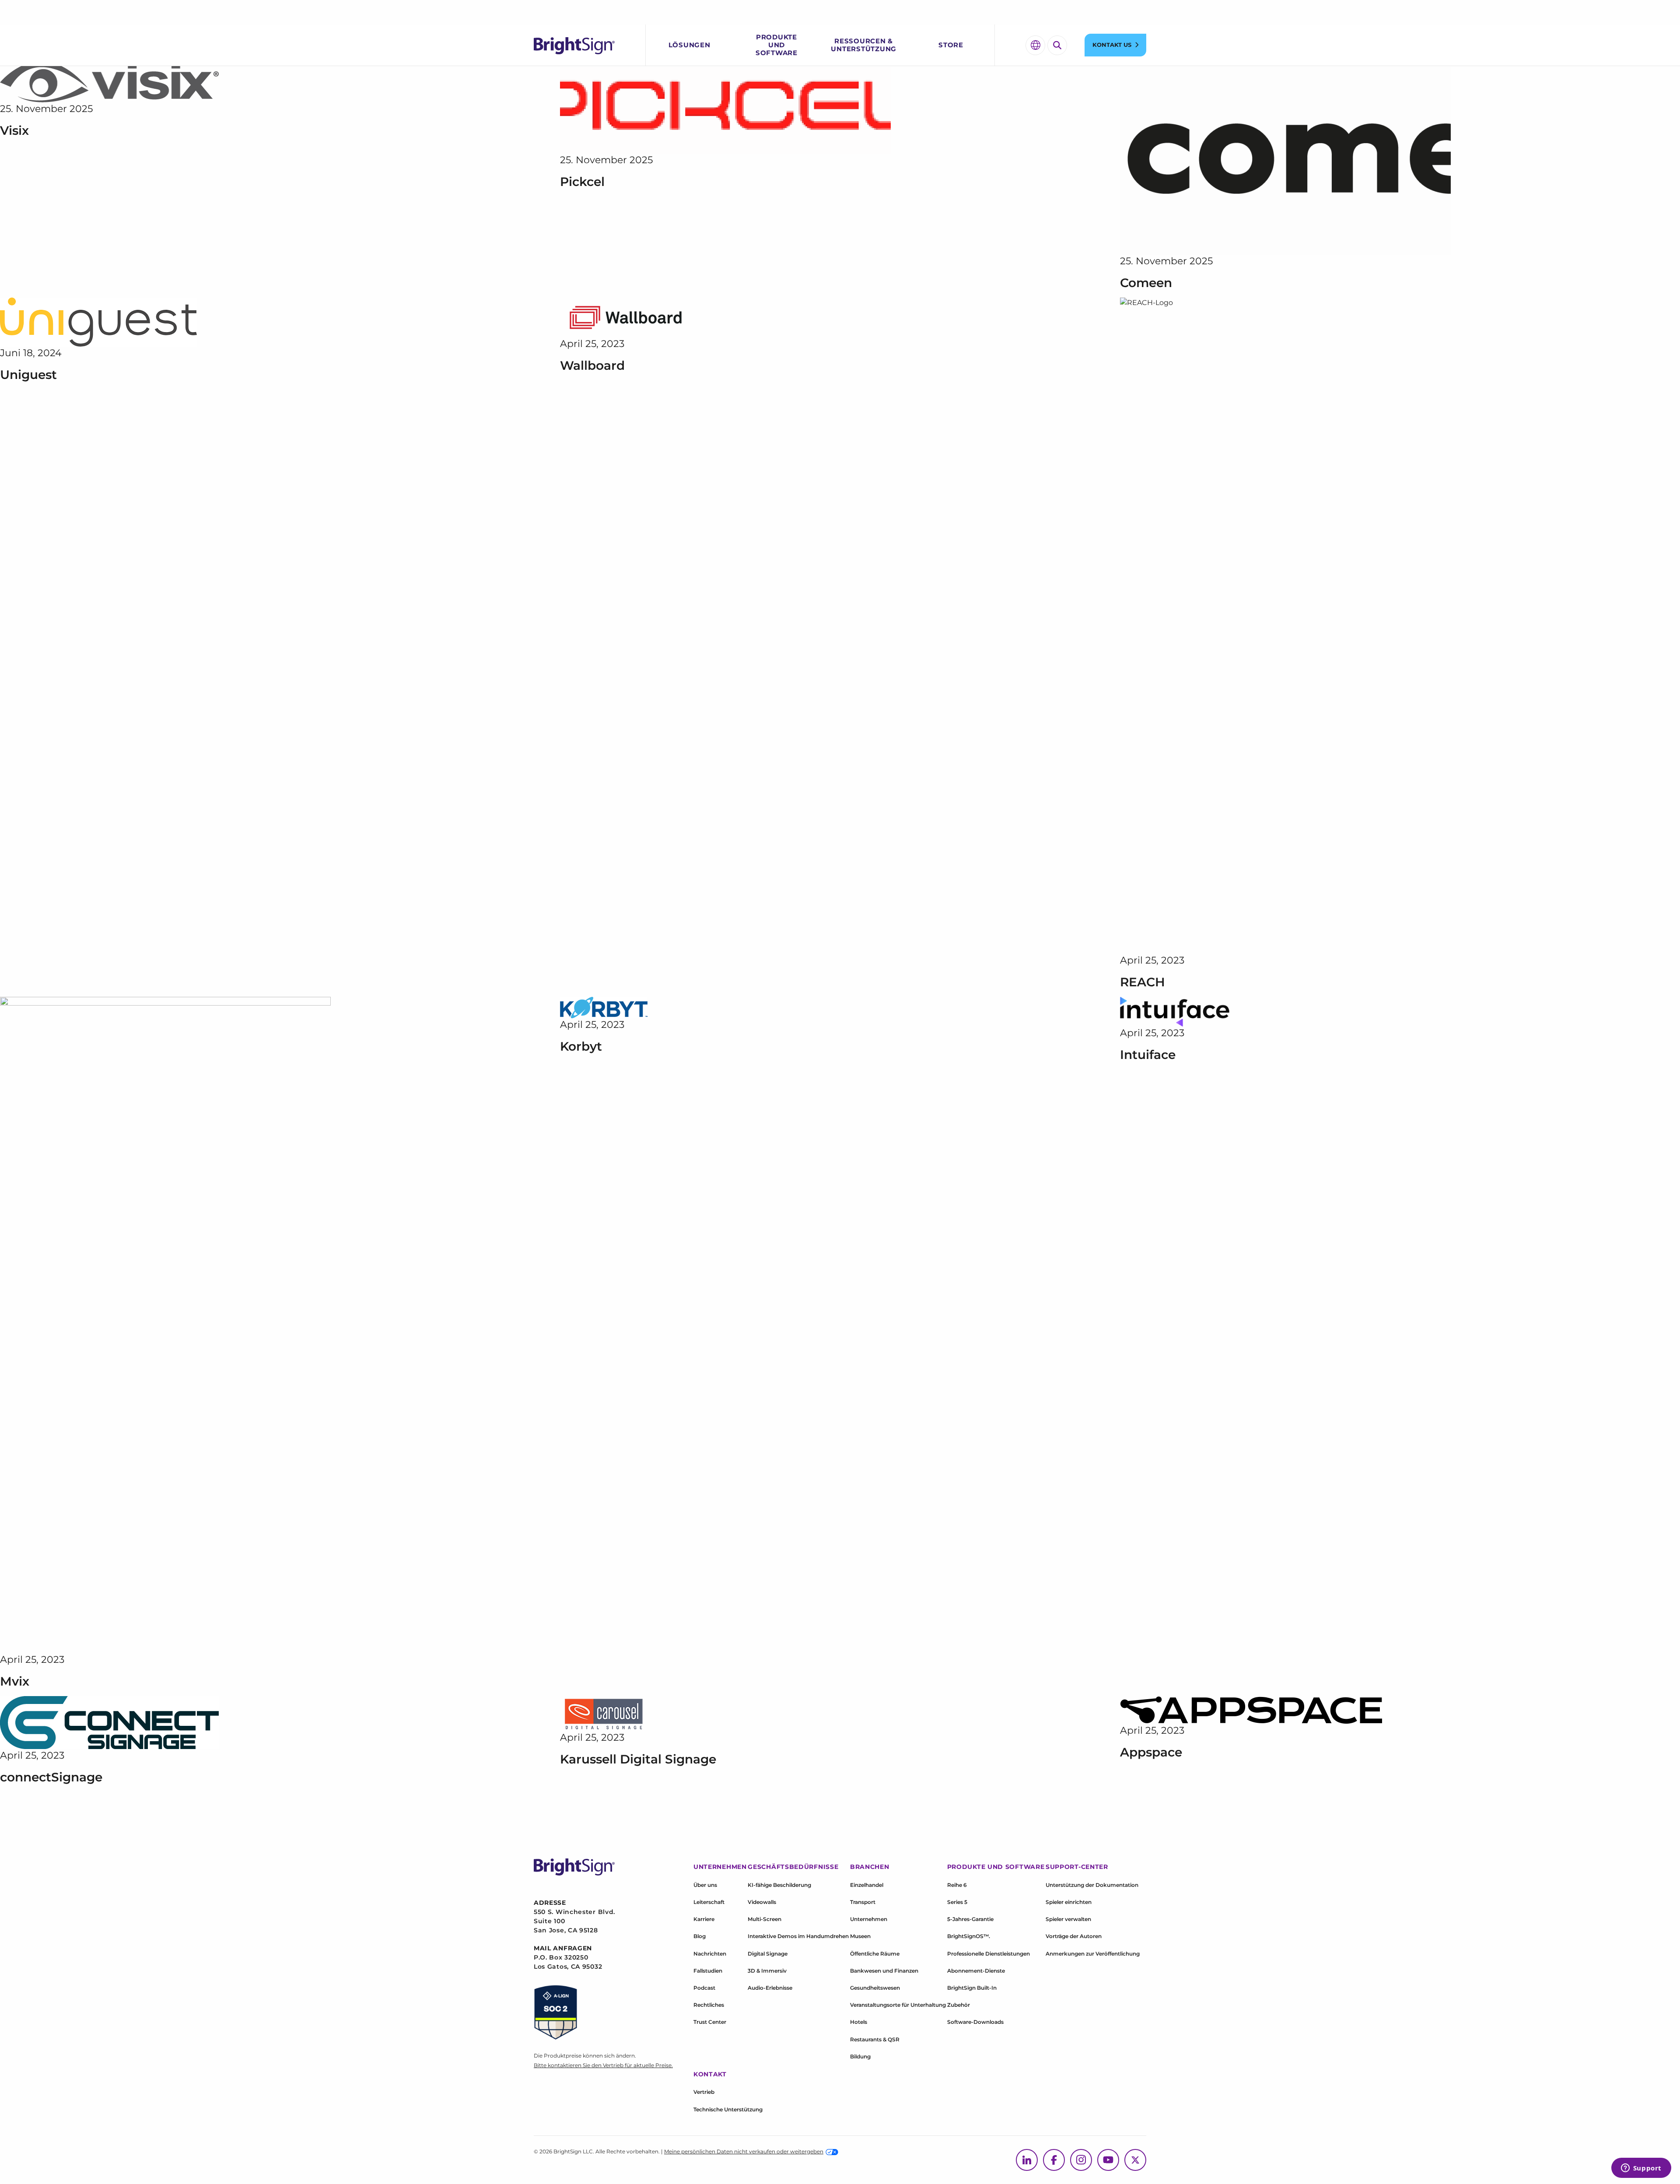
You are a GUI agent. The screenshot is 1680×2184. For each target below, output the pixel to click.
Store (951, 45)
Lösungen (689, 45)
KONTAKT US (1112, 45)
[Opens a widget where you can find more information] (1641, 2169)
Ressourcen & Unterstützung (864, 45)
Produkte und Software (777, 45)
